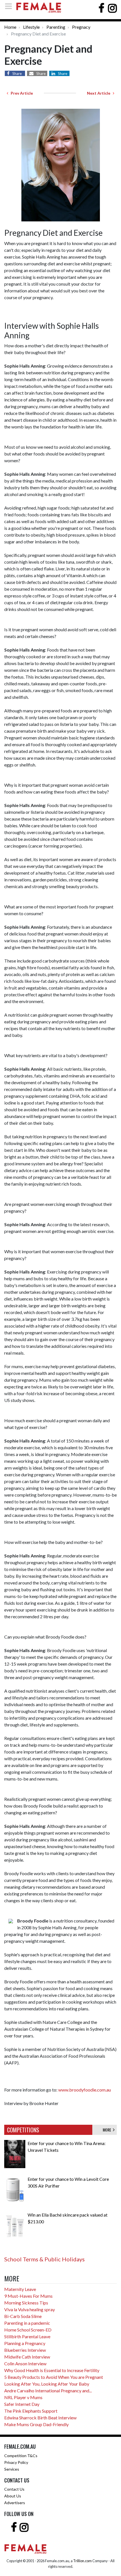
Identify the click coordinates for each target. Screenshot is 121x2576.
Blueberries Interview (25, 2350)
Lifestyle (31, 27)
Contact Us (14, 2489)
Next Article (100, 93)
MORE (108, 2130)
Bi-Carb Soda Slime (23, 2316)
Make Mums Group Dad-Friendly (36, 2424)
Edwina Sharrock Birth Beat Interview (40, 2418)
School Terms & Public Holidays (44, 2259)
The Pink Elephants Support (31, 2411)
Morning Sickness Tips (26, 2303)
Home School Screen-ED (28, 2330)
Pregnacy (81, 27)
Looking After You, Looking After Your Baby (47, 2384)
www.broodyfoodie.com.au (85, 2090)
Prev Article (21, 93)
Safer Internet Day (22, 2404)
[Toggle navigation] (10, 6)
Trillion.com (82, 2561)
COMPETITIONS (23, 2130)
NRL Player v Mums (23, 2397)
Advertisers (15, 2503)
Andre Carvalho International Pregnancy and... (48, 2391)
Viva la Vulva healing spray (30, 2309)
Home (10, 27)
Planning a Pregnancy (25, 2343)
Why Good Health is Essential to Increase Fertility (52, 2370)
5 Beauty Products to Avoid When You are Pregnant (54, 2377)
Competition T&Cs (21, 2456)
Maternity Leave (20, 2289)
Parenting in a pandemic (27, 2323)
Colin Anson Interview (25, 2363)
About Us (13, 2496)
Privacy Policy (16, 2462)
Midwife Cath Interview (27, 2357)
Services (12, 2469)
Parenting (56, 27)
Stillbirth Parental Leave (27, 2336)
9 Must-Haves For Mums (28, 2296)
